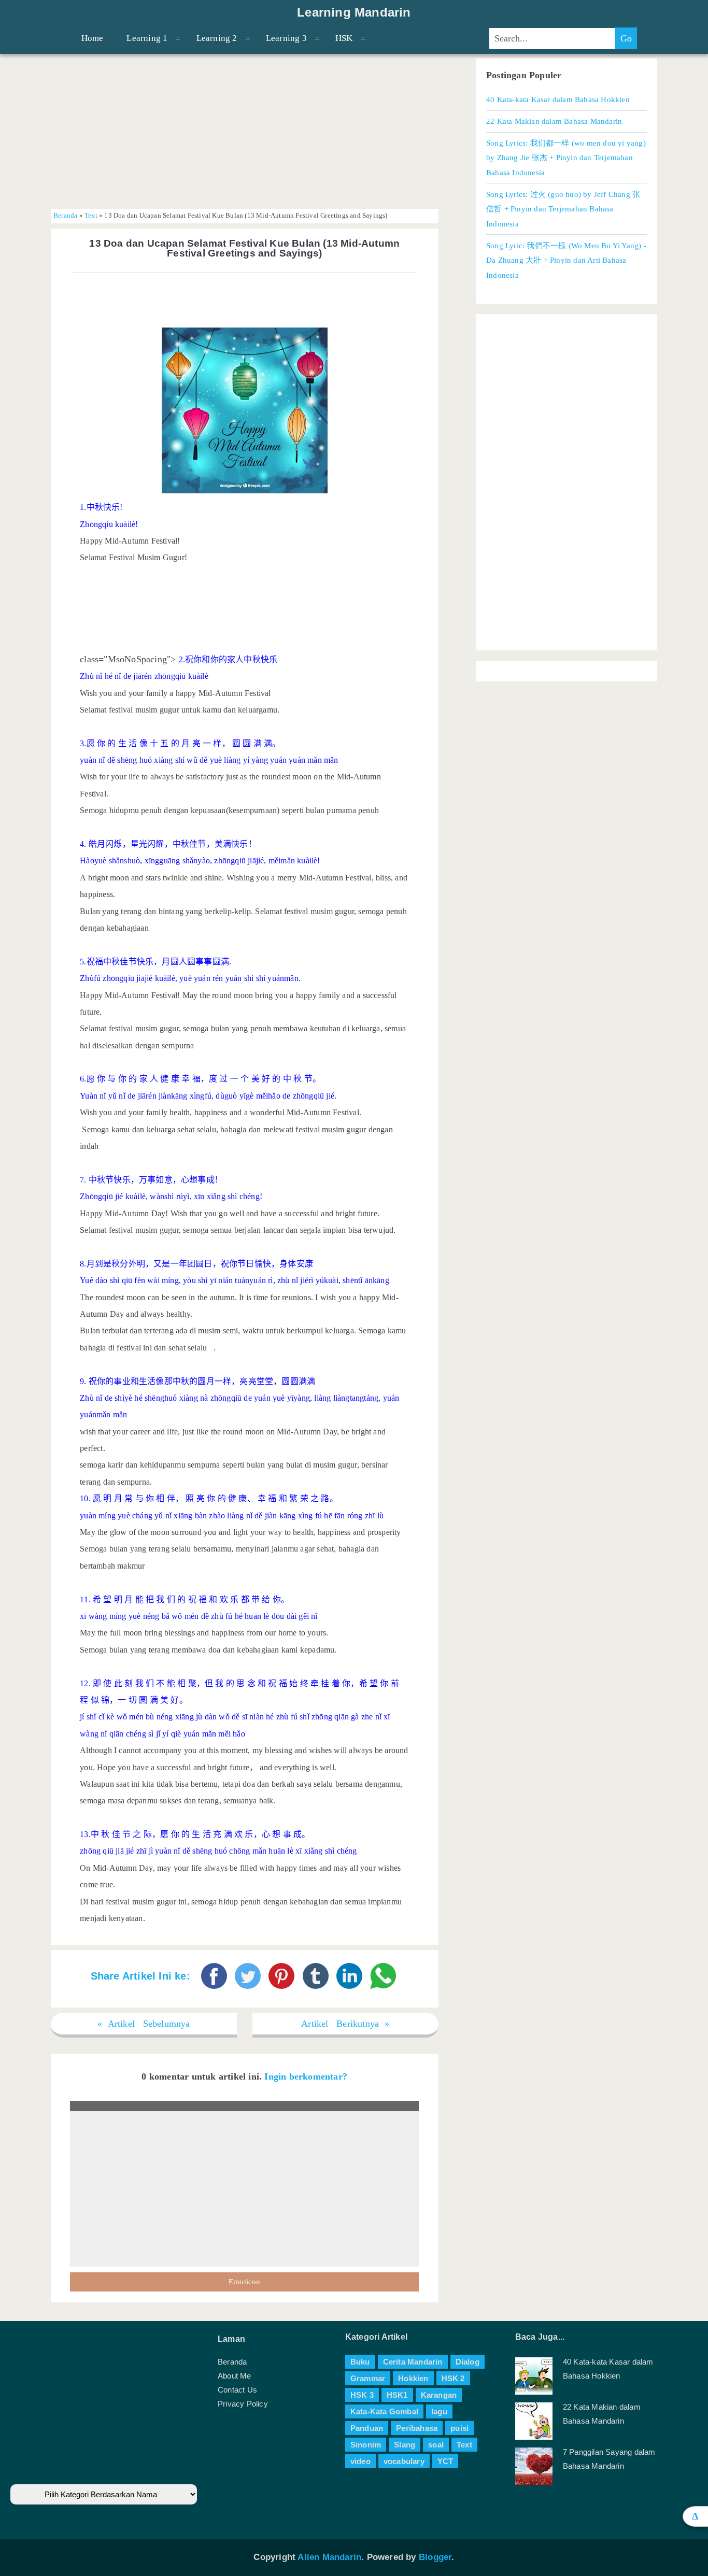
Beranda (65, 216)
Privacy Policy (243, 2404)
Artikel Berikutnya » (345, 2024)
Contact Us (237, 2390)
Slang (405, 2445)
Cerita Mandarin (413, 2362)
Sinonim (366, 2445)
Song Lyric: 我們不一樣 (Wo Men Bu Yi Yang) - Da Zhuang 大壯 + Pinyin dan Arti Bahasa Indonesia (566, 260)
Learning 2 (217, 38)
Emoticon (245, 2282)
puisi (459, 2428)
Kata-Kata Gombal (384, 2411)
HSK (344, 38)
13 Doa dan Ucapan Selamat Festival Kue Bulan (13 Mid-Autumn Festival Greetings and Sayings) (244, 248)
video (360, 2461)
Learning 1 (147, 38)
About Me (235, 2376)
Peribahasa (417, 2428)
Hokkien (413, 2378)
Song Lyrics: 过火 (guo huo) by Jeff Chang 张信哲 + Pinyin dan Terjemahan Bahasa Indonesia (563, 209)
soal (436, 2445)
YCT (445, 2461)
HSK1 (397, 2395)
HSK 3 (362, 2395)
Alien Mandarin (329, 2557)
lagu (439, 2411)
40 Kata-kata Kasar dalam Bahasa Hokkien (558, 99)
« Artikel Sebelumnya (144, 2024)
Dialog (468, 2362)
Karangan (439, 2395)
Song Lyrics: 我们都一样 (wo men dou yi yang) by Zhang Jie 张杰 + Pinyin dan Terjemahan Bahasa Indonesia (566, 158)
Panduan (367, 2428)
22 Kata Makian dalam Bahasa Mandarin (554, 121)
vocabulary (404, 2461)
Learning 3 (286, 38)
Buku (360, 2362)
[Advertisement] (245, 131)
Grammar (368, 2378)
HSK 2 (453, 2378)
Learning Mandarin (354, 12)
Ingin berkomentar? (306, 2076)
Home (93, 38)
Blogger (435, 2557)
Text (91, 216)
